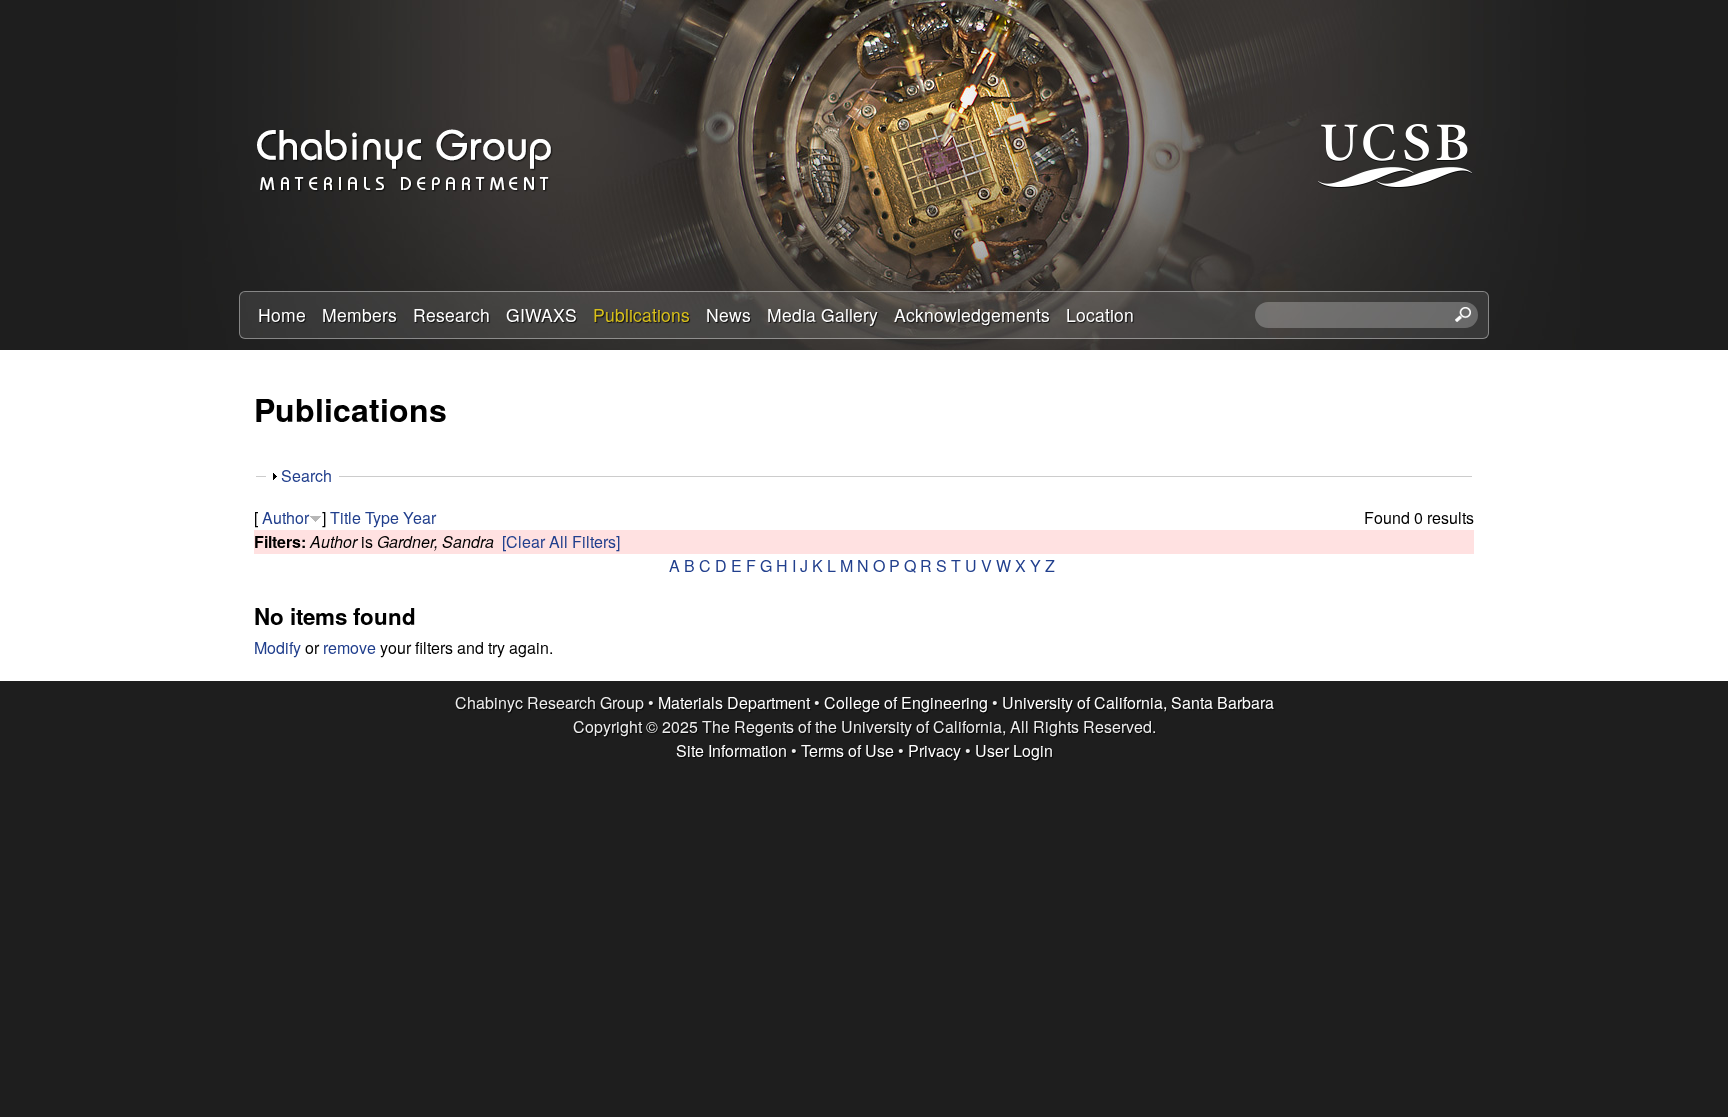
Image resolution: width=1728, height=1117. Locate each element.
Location (1100, 314)
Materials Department (734, 702)
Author (285, 517)
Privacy (934, 750)
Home (282, 314)
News (728, 314)
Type (382, 517)
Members (359, 314)
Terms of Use (847, 750)
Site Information (731, 750)
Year (419, 517)
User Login (1014, 750)
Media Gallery (822, 314)
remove (349, 647)
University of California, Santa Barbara (1138, 702)
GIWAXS (541, 314)
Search (306, 475)
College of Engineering (906, 702)
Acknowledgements (972, 314)
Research (451, 314)
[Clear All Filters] (561, 541)
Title (345, 517)
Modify (277, 647)
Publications (641, 314)
